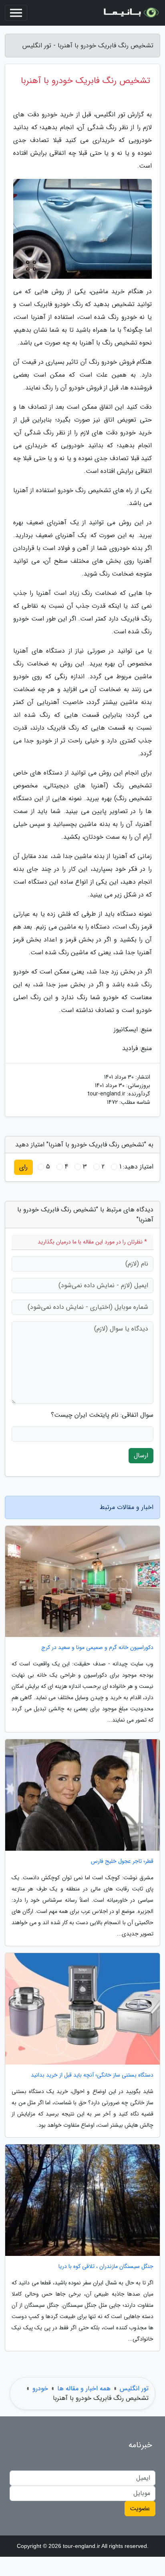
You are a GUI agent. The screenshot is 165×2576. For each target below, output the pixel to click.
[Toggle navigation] (16, 13)
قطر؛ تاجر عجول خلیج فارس (122, 1861)
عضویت (140, 2508)
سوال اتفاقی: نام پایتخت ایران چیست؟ (102, 1415)
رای (23, 1167)
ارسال (141, 1455)
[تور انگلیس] (131, 13)
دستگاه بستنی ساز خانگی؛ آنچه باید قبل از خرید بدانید (92, 2075)
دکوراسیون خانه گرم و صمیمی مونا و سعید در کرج (97, 1648)
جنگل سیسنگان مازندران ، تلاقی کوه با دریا (106, 2267)
